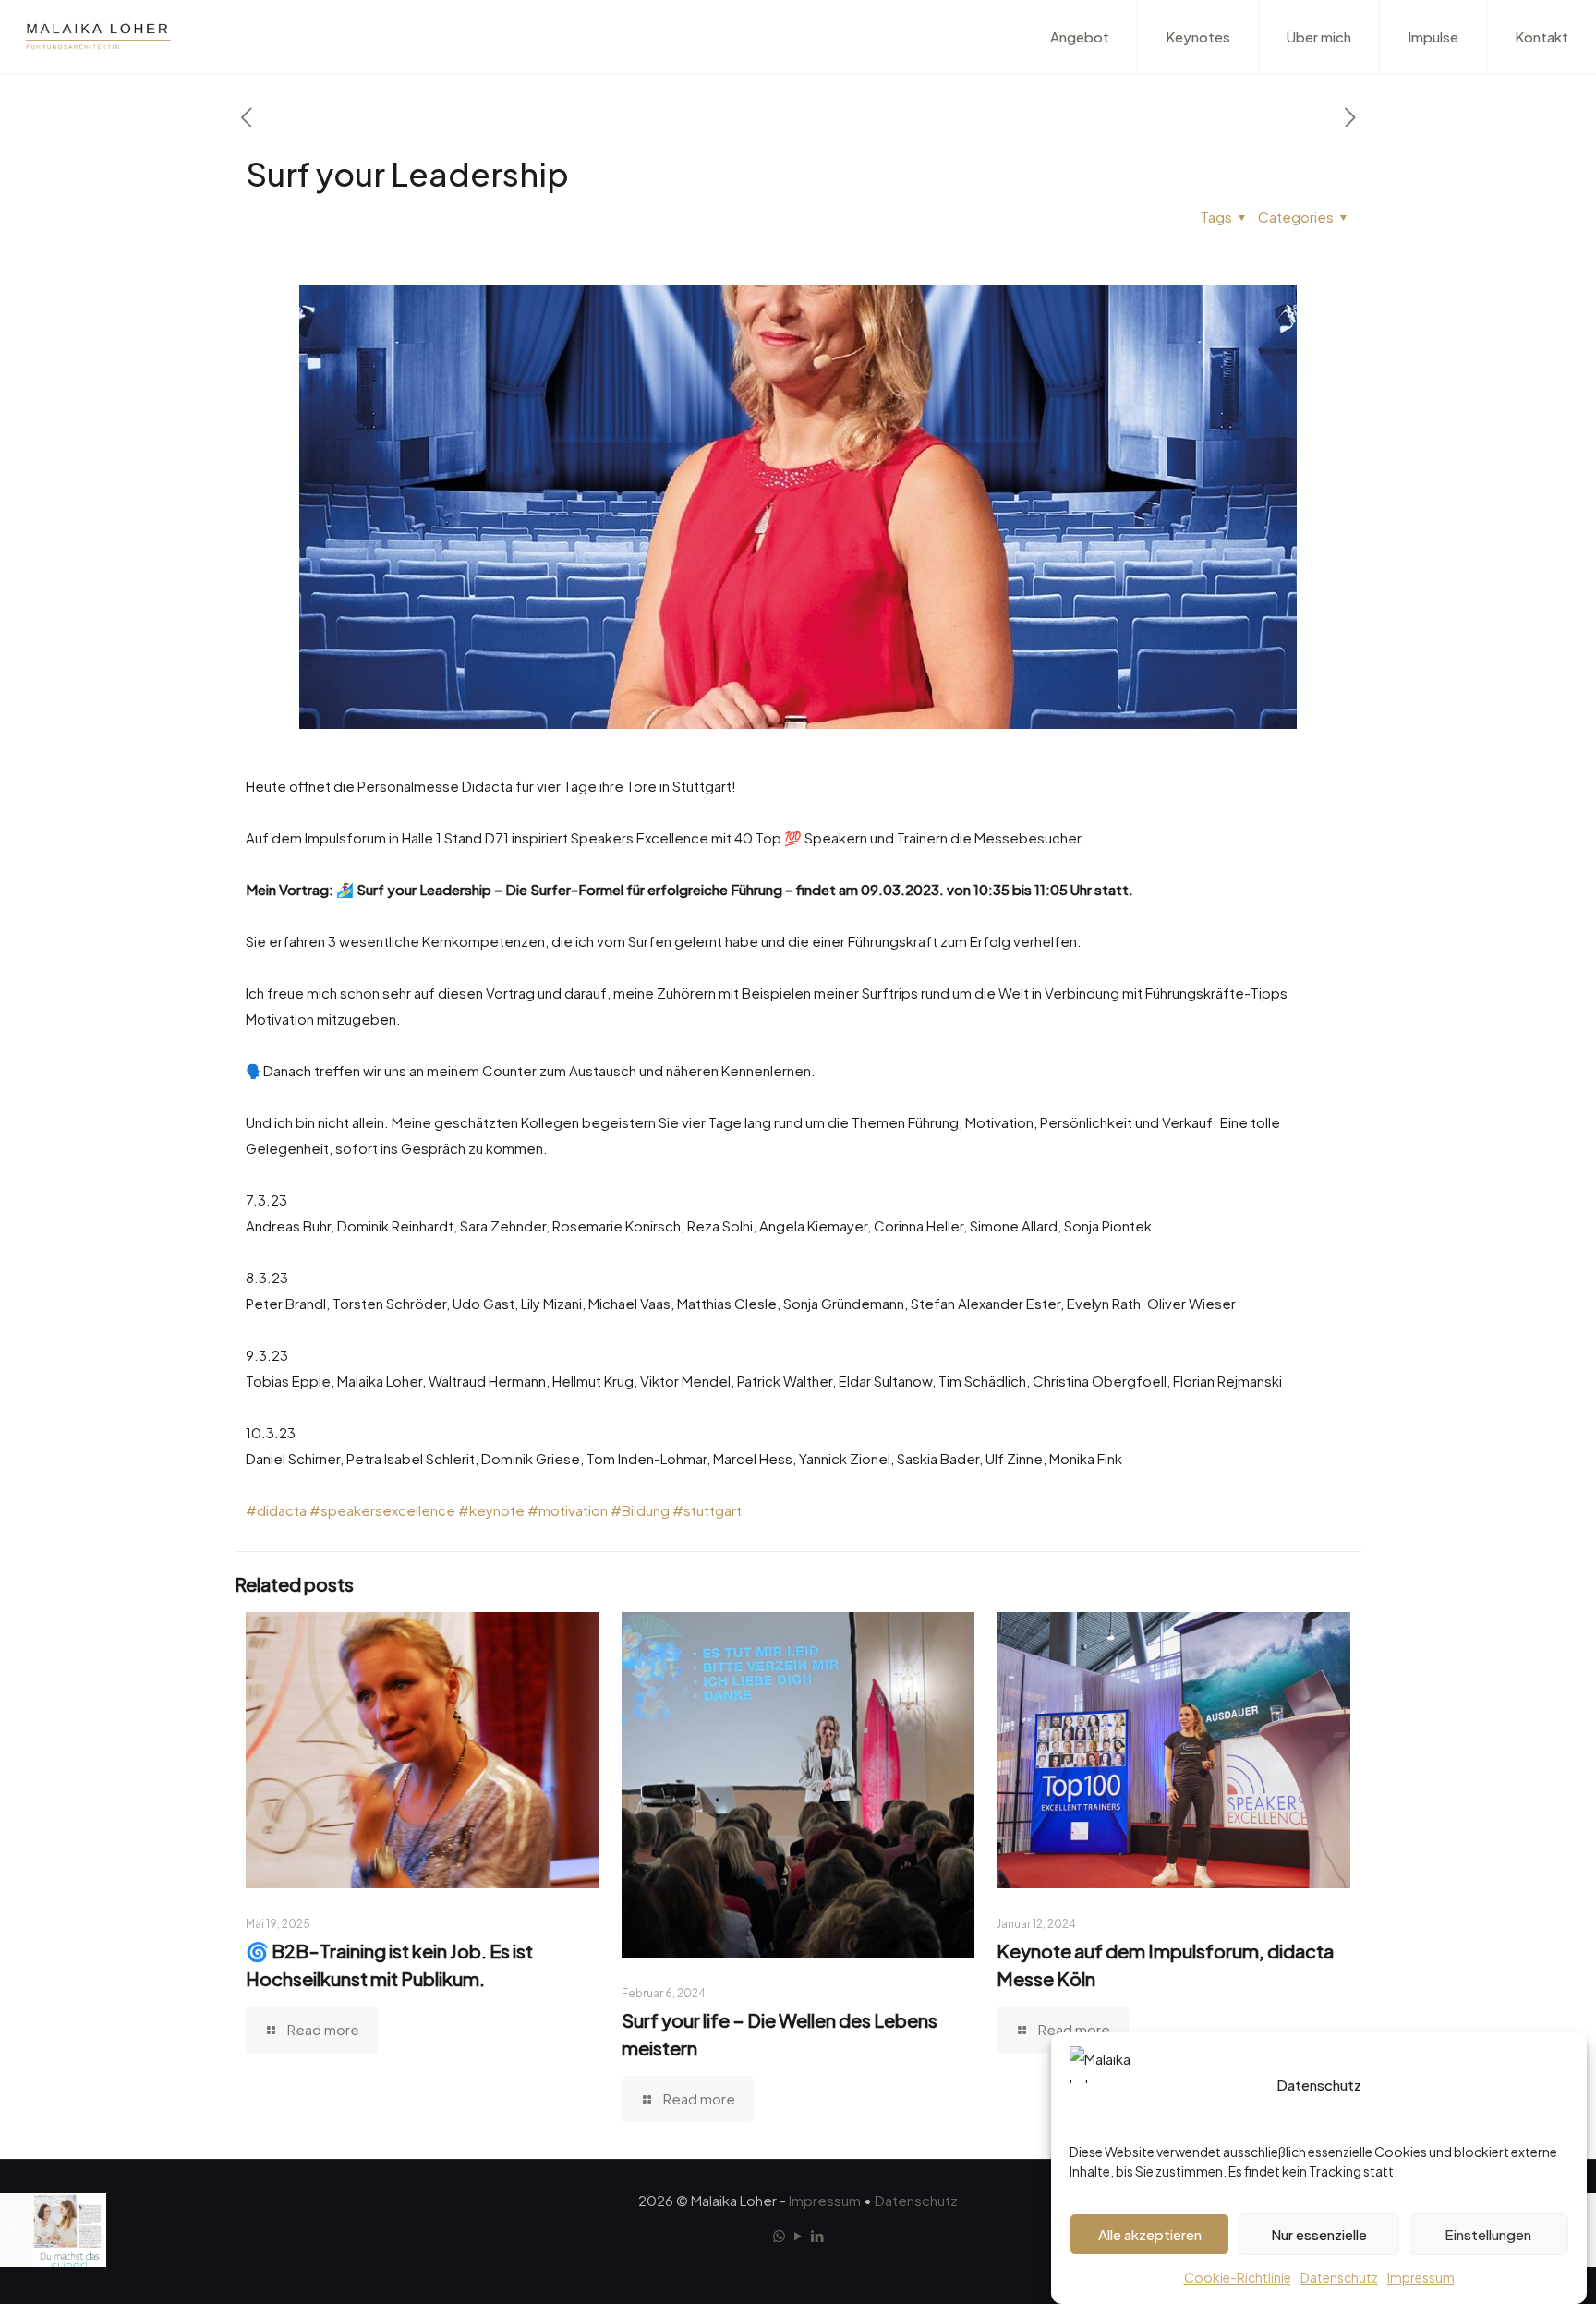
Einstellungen (1488, 2234)
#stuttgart (707, 1510)
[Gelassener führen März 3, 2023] (53, 2230)
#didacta (276, 1510)
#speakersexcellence (382, 1510)
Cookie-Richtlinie (1238, 2277)
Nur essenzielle (1319, 2234)
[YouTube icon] (798, 2235)
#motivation (568, 1510)
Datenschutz (1339, 2277)
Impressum (1421, 2277)
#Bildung (640, 1510)
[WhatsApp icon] (779, 2235)
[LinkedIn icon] (818, 2235)
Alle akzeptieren (1150, 2234)
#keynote (491, 1510)
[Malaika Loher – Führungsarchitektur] (98, 37)
